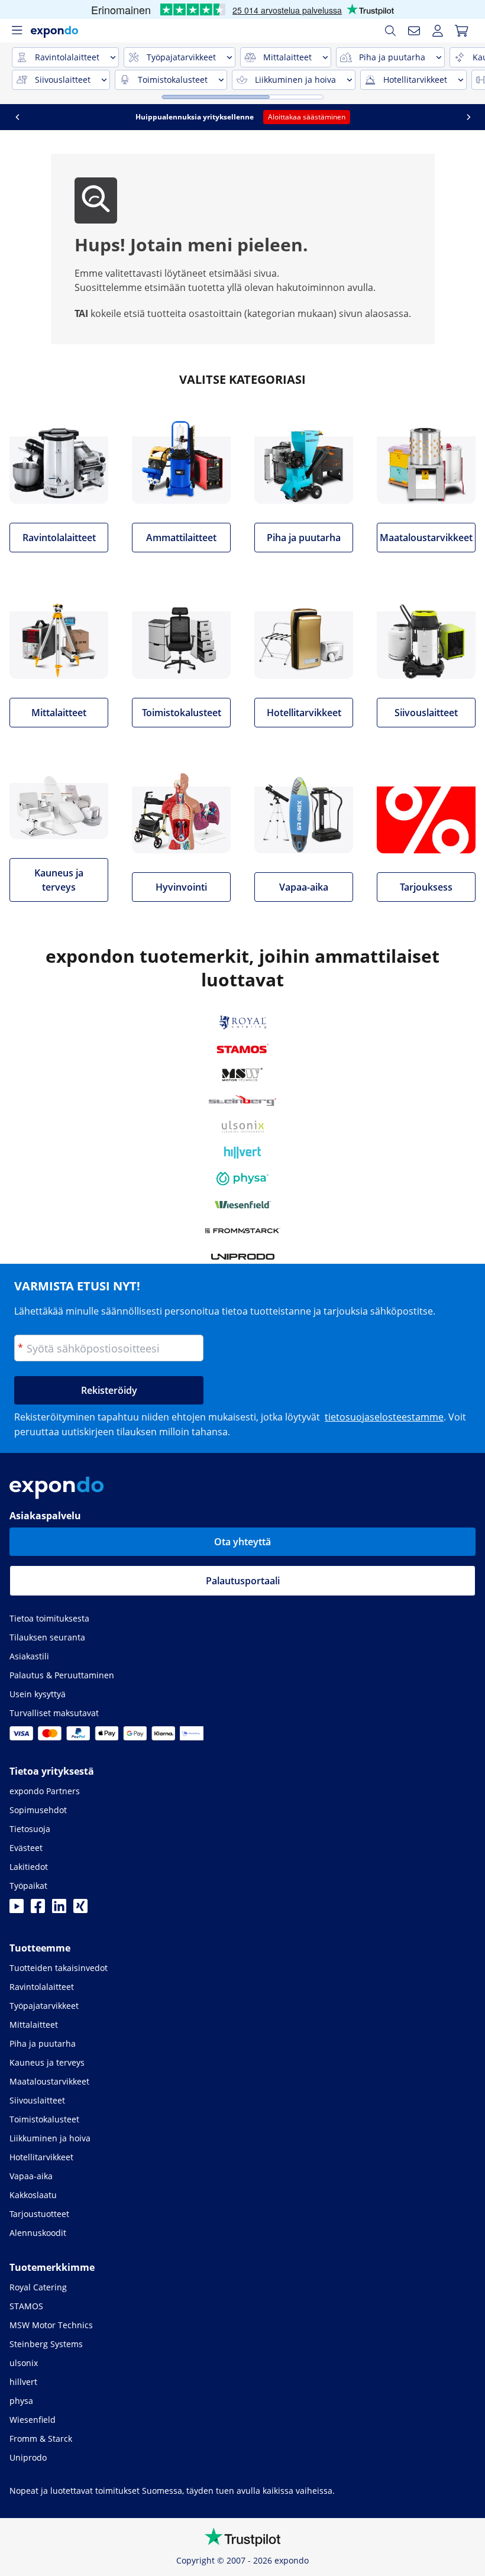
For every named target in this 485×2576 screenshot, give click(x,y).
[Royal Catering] (243, 1022)
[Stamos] (243, 1048)
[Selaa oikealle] (468, 117)
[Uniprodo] (243, 1257)
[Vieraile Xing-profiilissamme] (80, 1910)
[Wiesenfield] (243, 1205)
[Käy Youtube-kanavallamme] (17, 1910)
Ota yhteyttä (242, 1542)
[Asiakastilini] (438, 31)
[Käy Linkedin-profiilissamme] (59, 1910)
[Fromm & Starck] (243, 1231)
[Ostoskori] (461, 31)
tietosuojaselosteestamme (384, 1417)
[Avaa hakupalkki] (390, 31)
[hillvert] (242, 1153)
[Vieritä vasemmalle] (17, 117)
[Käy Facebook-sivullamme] (38, 1910)
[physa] (242, 1179)
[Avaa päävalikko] (17, 31)
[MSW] (242, 1075)
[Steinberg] (242, 1101)
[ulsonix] (243, 1127)
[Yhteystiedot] (414, 31)
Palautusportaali (243, 1581)
